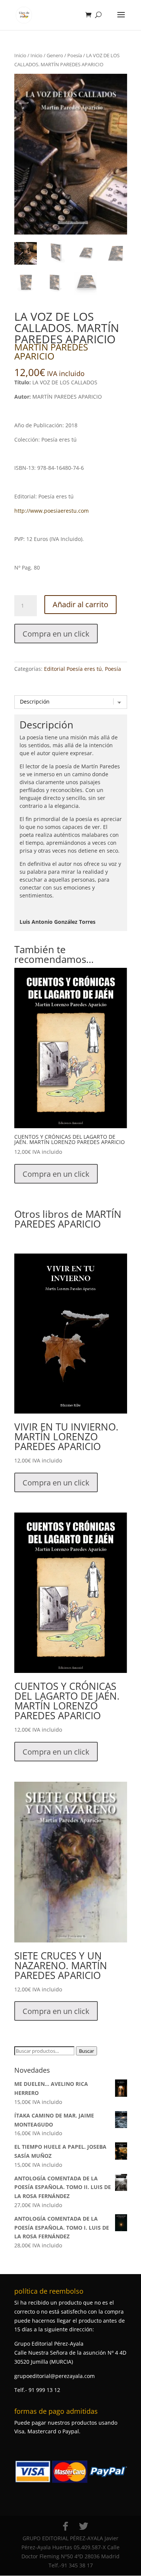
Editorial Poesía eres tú (73, 669)
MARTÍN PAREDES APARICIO (51, 351)
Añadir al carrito (80, 604)
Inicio (20, 55)
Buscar (86, 2051)
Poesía (75, 55)
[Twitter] (83, 2526)
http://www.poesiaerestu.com (52, 511)
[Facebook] (65, 2526)
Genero (55, 55)
